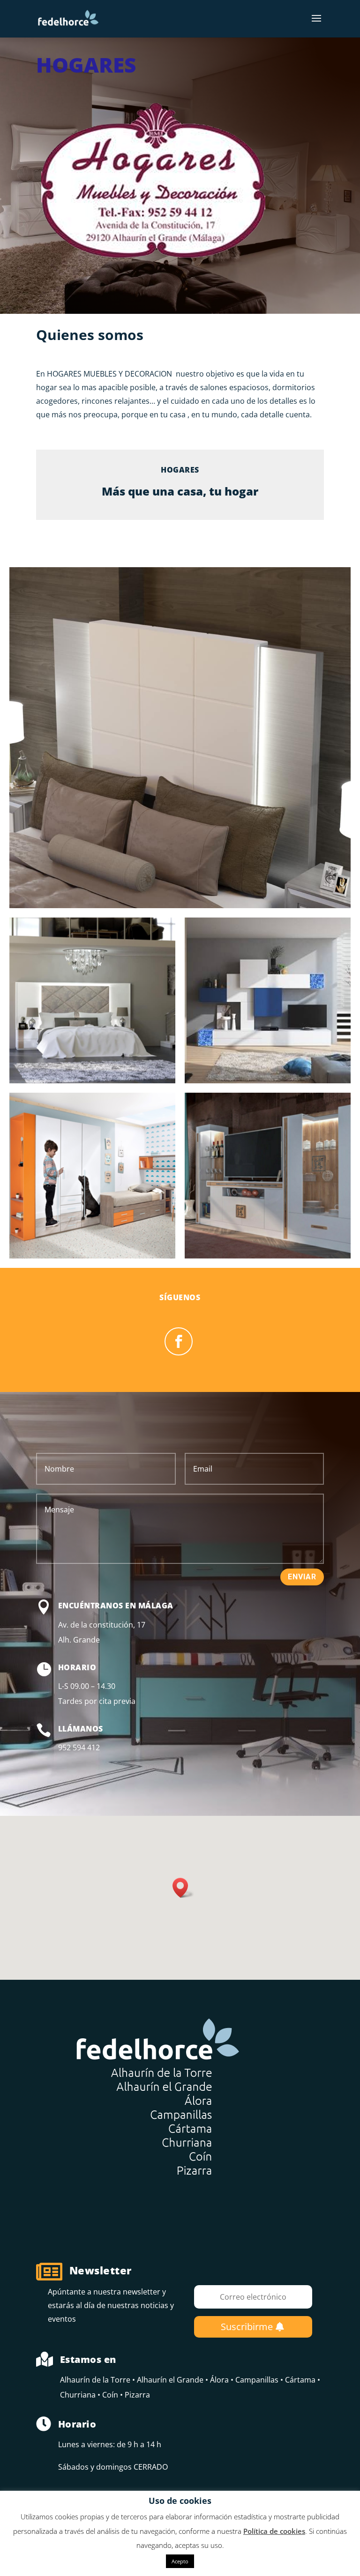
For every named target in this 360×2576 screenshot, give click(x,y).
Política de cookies (274, 2531)
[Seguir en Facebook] (179, 1341)
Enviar (302, 1577)
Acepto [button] (180, 2561)
